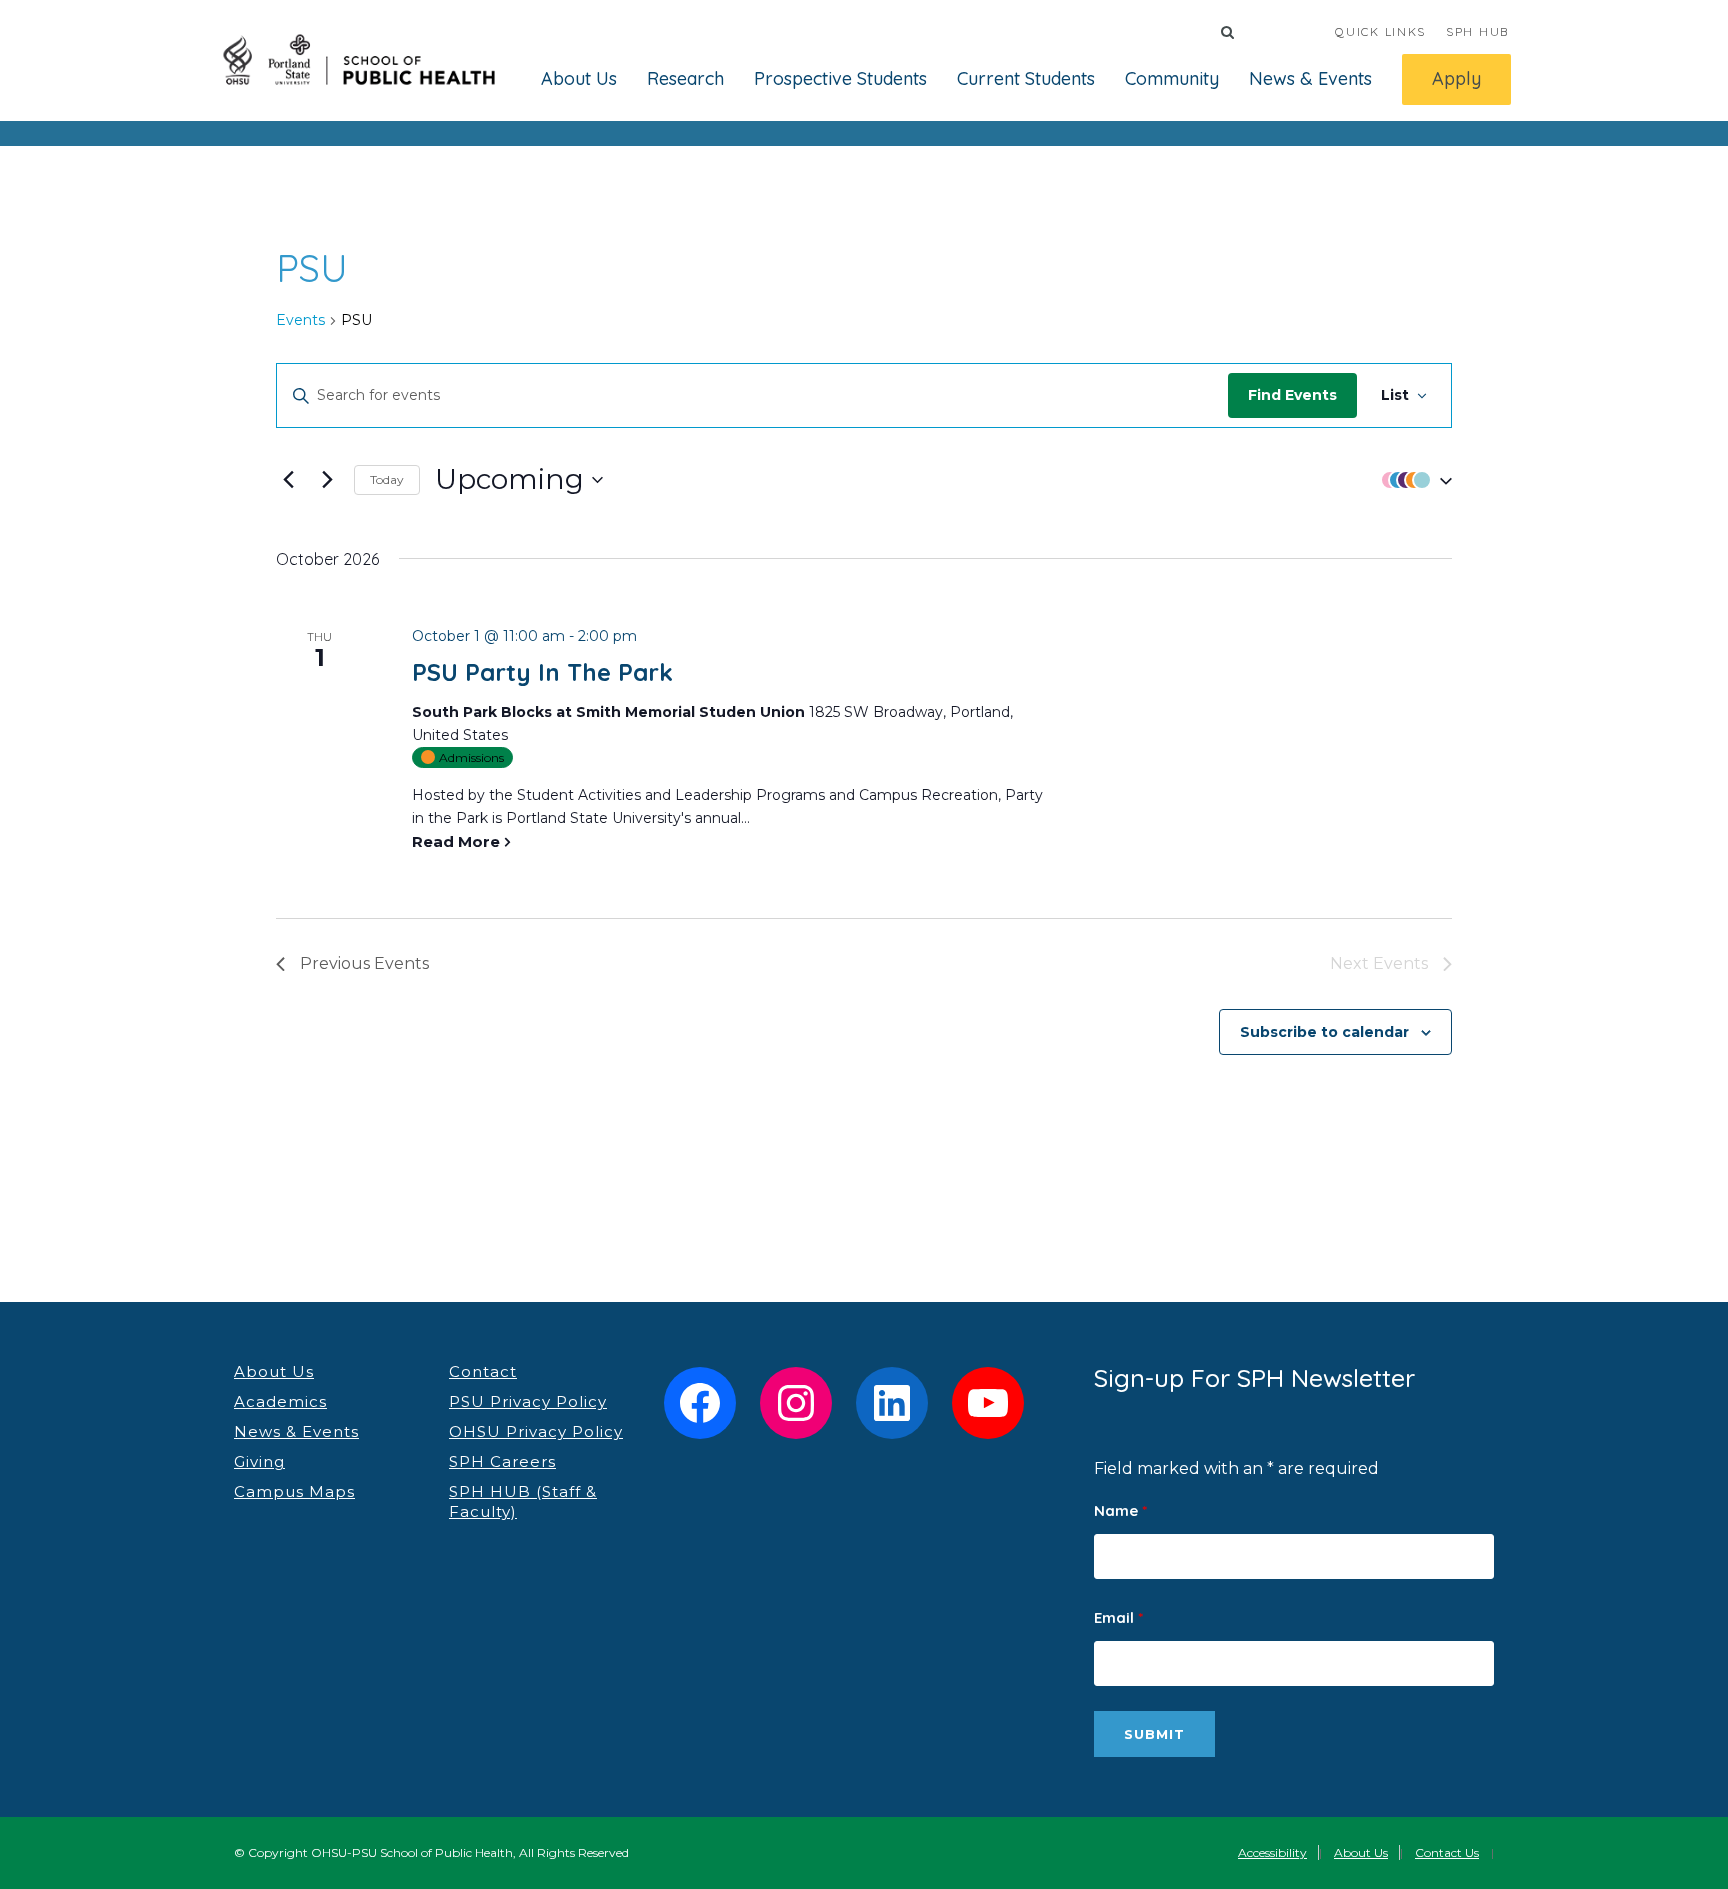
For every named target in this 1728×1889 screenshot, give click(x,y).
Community (1172, 78)
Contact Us (1447, 1852)
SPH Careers (502, 1461)
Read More (456, 841)
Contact (483, 1371)
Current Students (1026, 78)
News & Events (1310, 78)
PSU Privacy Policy (528, 1401)
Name (1120, 1510)
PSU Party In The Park (542, 672)
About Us (579, 78)
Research (685, 78)
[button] (1412, 479)
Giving (259, 1461)
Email (1118, 1617)
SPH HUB (1477, 31)
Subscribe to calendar (1324, 1032)
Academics (280, 1401)
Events (300, 320)
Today (387, 479)
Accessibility (1272, 1852)
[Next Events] (327, 480)
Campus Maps (294, 1491)
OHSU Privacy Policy (536, 1431)
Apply (1456, 78)
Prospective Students (840, 78)
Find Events (1292, 395)
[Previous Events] (288, 480)
